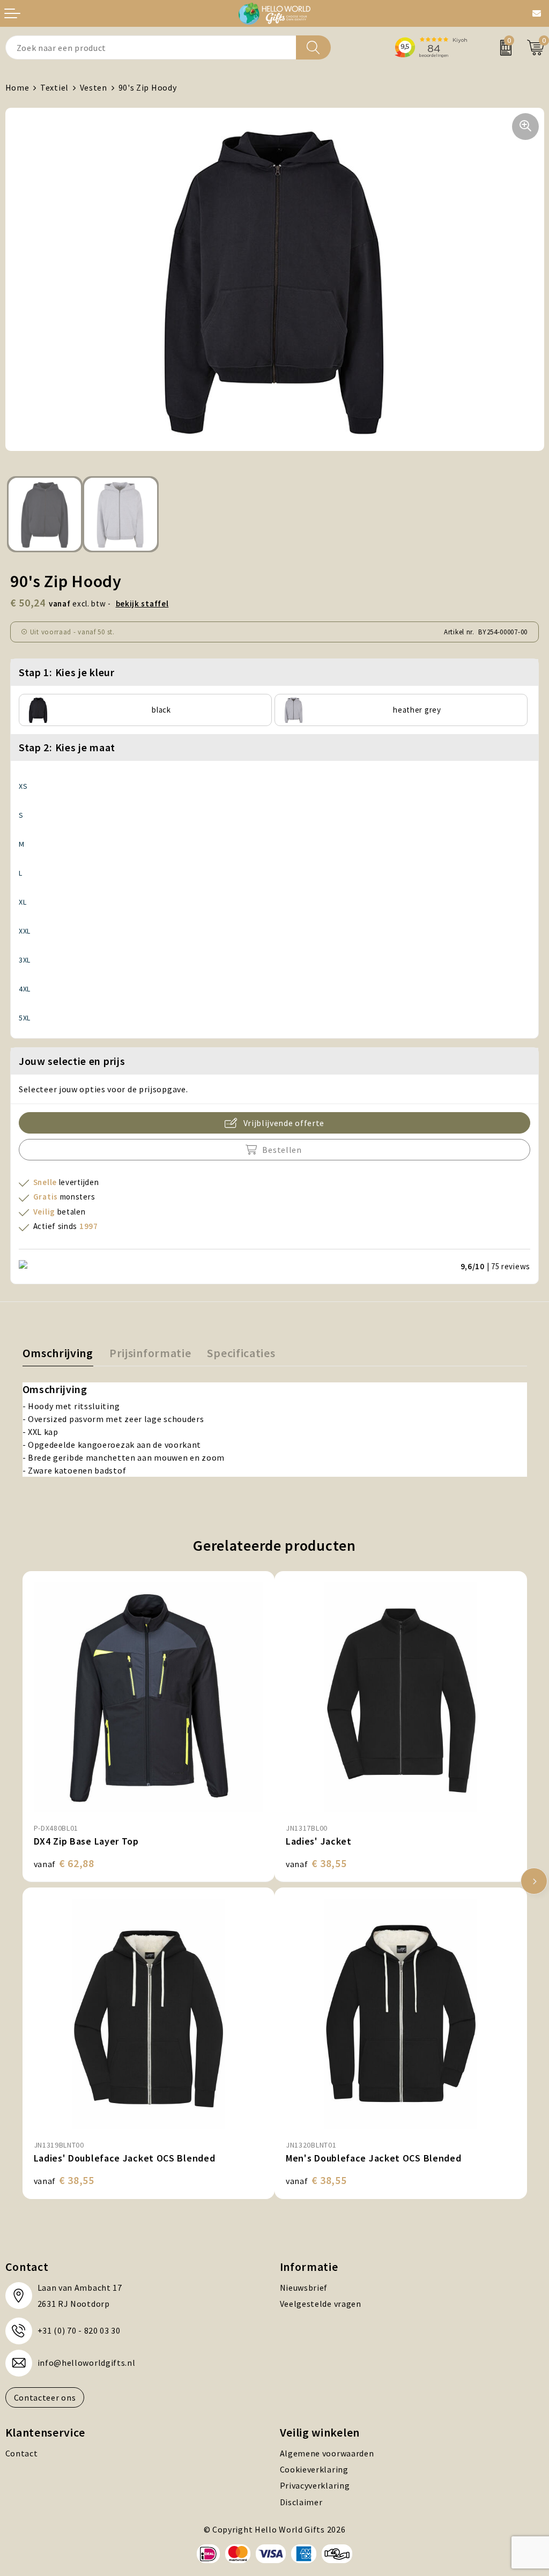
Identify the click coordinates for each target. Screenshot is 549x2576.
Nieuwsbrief (304, 2288)
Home (17, 87)
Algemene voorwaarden (327, 2453)
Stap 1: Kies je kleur (67, 672)
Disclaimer (301, 2502)
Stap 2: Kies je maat (67, 747)
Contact (22, 2453)
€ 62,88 (64, 1863)
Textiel (54, 87)
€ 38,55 (316, 1863)
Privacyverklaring (315, 2485)
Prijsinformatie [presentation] (150, 1353)
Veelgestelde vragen (321, 2304)
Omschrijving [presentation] (58, 1353)
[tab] (58, 1355)
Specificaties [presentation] (241, 1353)
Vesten (94, 87)
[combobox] (151, 47)
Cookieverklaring (314, 2469)
